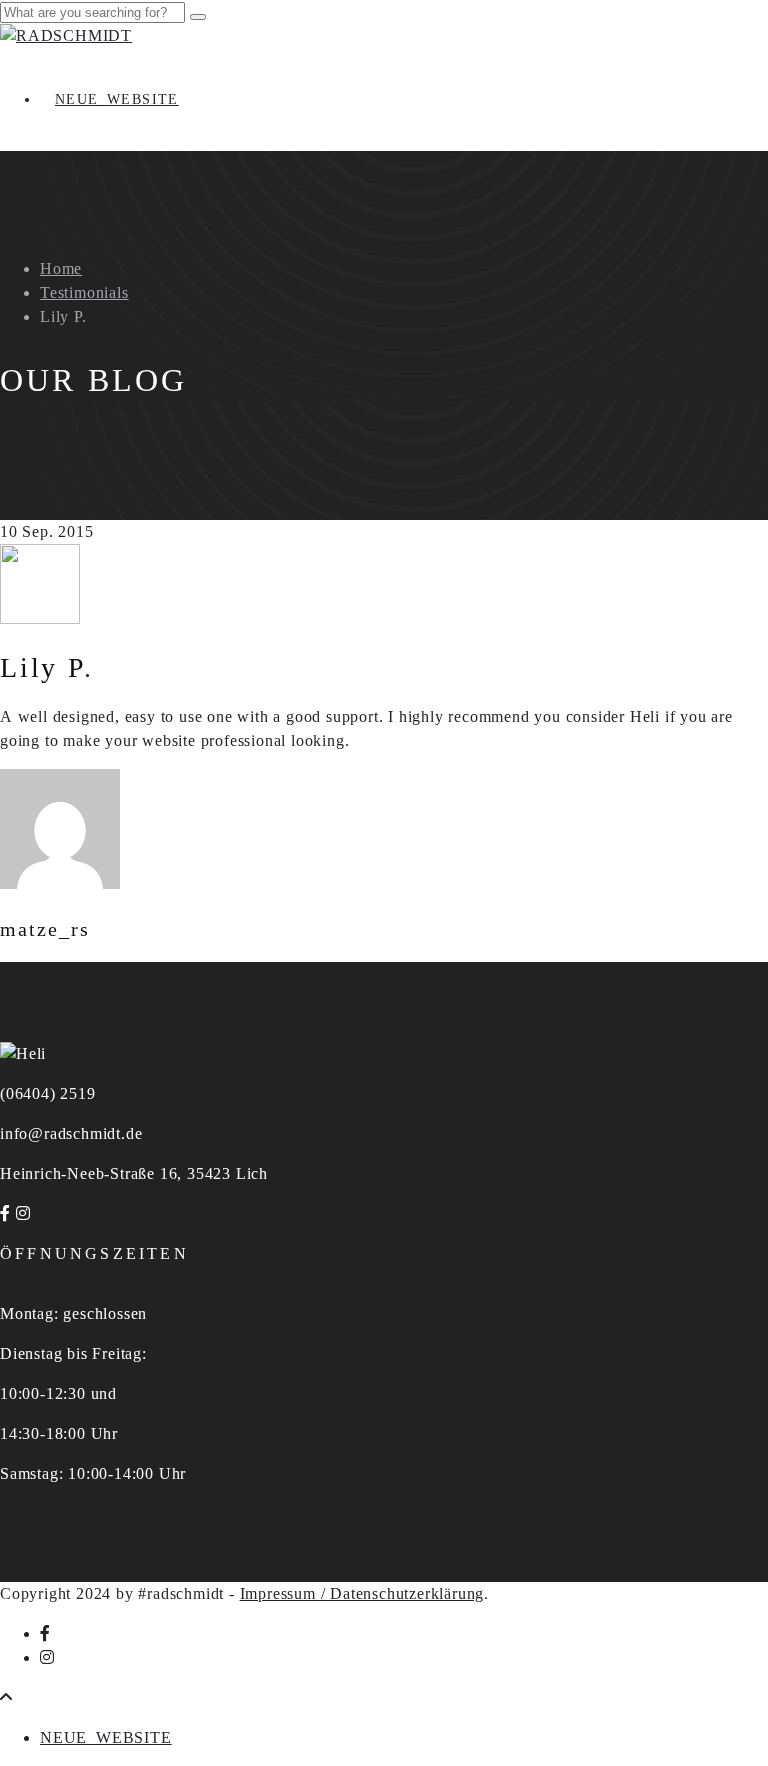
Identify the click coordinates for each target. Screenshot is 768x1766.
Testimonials (84, 292)
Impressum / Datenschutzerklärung (362, 1593)
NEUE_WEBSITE (117, 99)
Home (61, 268)
